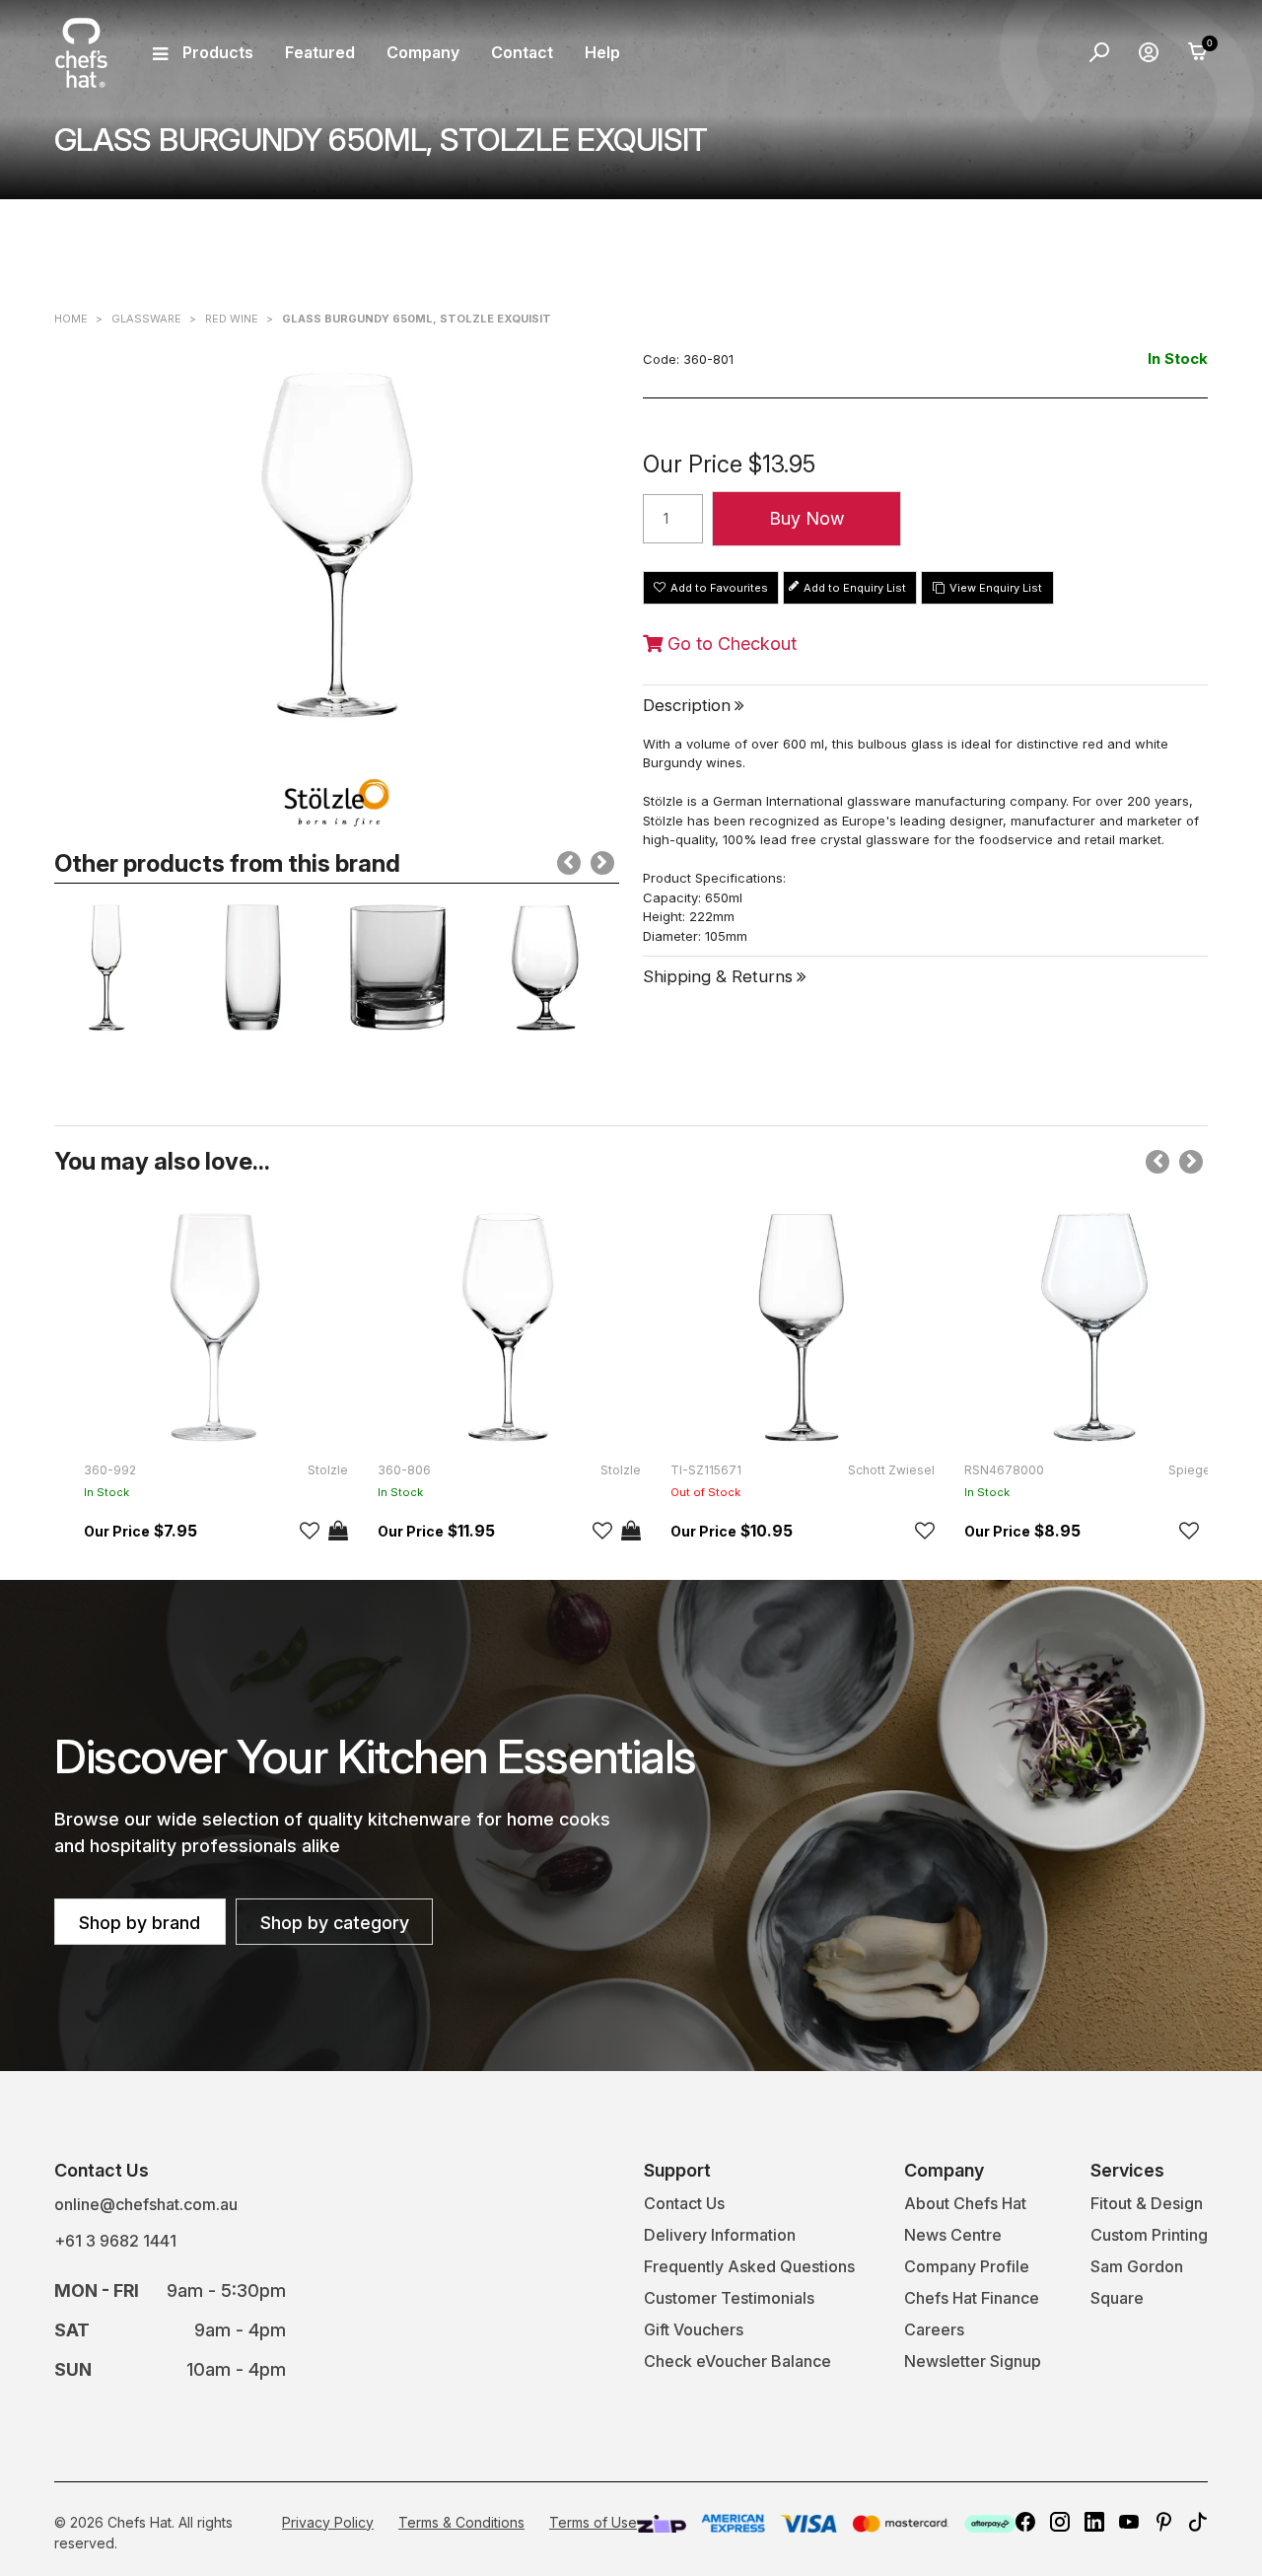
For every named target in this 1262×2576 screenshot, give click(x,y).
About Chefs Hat (965, 2203)
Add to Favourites (719, 588)
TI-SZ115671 (706, 1470)
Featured (320, 52)
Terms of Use (593, 2522)
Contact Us (684, 2203)
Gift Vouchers (694, 2329)
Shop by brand (140, 1923)
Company (423, 52)
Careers (934, 2329)
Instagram (1060, 2522)
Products (218, 52)
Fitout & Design (1147, 2203)
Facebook (1025, 2522)
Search (1099, 52)
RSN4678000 (1004, 1470)
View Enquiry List (996, 588)
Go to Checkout (730, 644)
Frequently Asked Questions (749, 2266)
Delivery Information (720, 2235)
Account (1149, 52)
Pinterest (1163, 2522)
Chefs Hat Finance (972, 2298)
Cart (1198, 52)
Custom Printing (1149, 2235)
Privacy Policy (328, 2522)
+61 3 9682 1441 (115, 2241)
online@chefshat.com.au (146, 2204)
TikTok (1198, 2522)
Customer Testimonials (729, 2298)
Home (71, 319)
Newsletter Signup (973, 2361)
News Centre (953, 2235)
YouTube (1129, 2522)
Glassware (146, 319)
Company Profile (967, 2266)
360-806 (404, 1470)
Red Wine (232, 319)
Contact (522, 52)
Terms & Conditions (461, 2522)
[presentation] (569, 863)
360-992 (110, 1470)
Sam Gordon (1137, 2266)
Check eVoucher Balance (737, 2361)
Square (1117, 2298)
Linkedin (1094, 2522)
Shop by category (335, 1923)
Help (602, 52)
